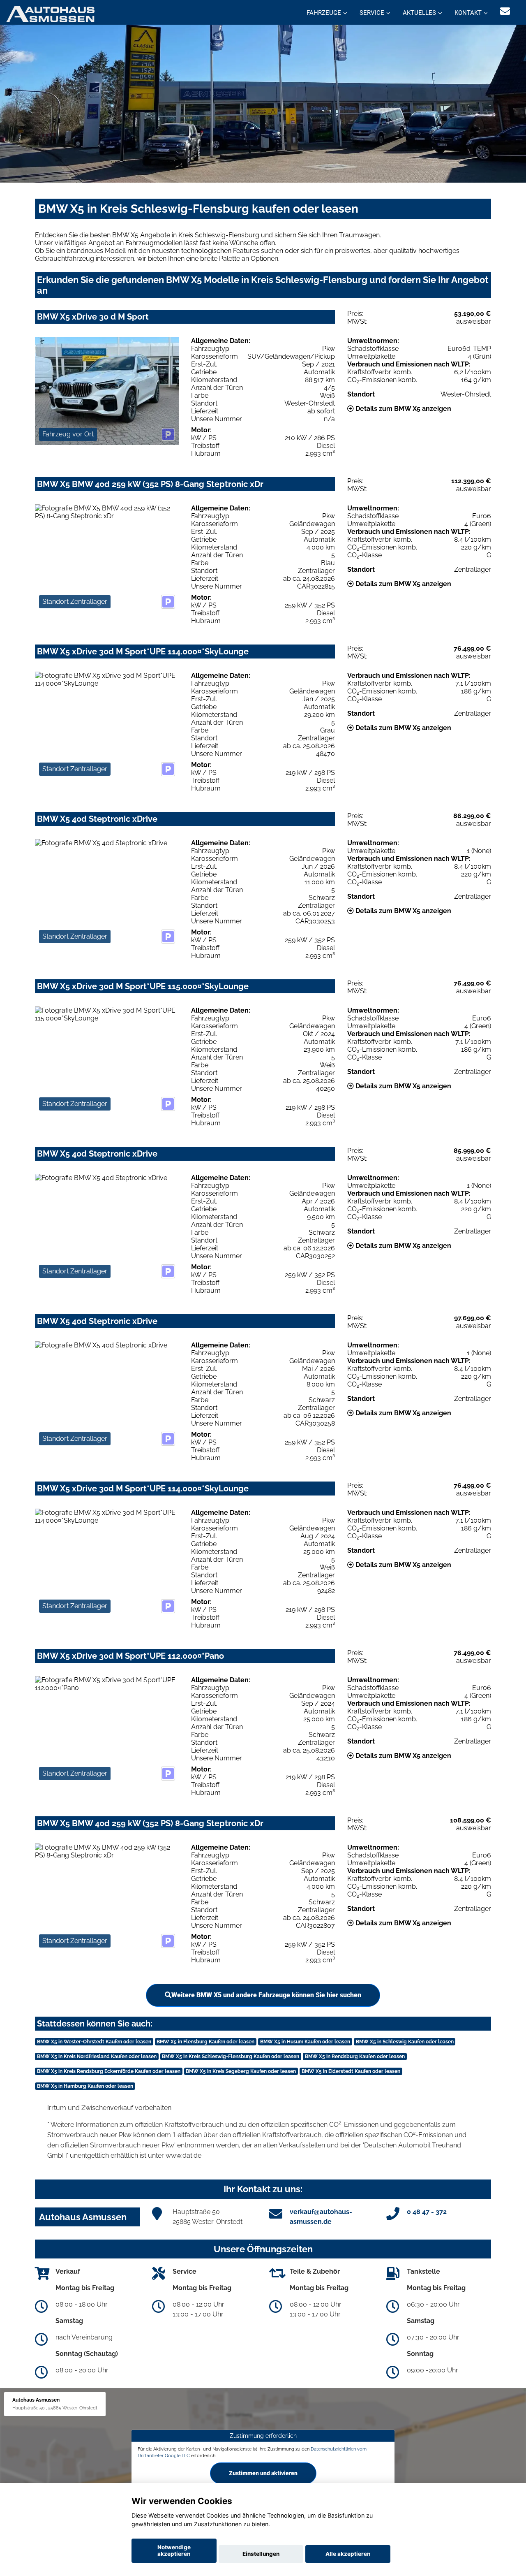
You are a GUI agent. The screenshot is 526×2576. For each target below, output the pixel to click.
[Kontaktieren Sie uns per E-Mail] (505, 11)
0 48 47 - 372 (427, 2212)
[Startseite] (50, 13)
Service (372, 13)
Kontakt (468, 13)
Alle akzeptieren (348, 2554)
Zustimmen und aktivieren (263, 2473)
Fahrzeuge (324, 13)
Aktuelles (419, 13)
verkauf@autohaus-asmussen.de (321, 2217)
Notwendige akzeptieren (174, 2550)
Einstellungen (261, 2554)
